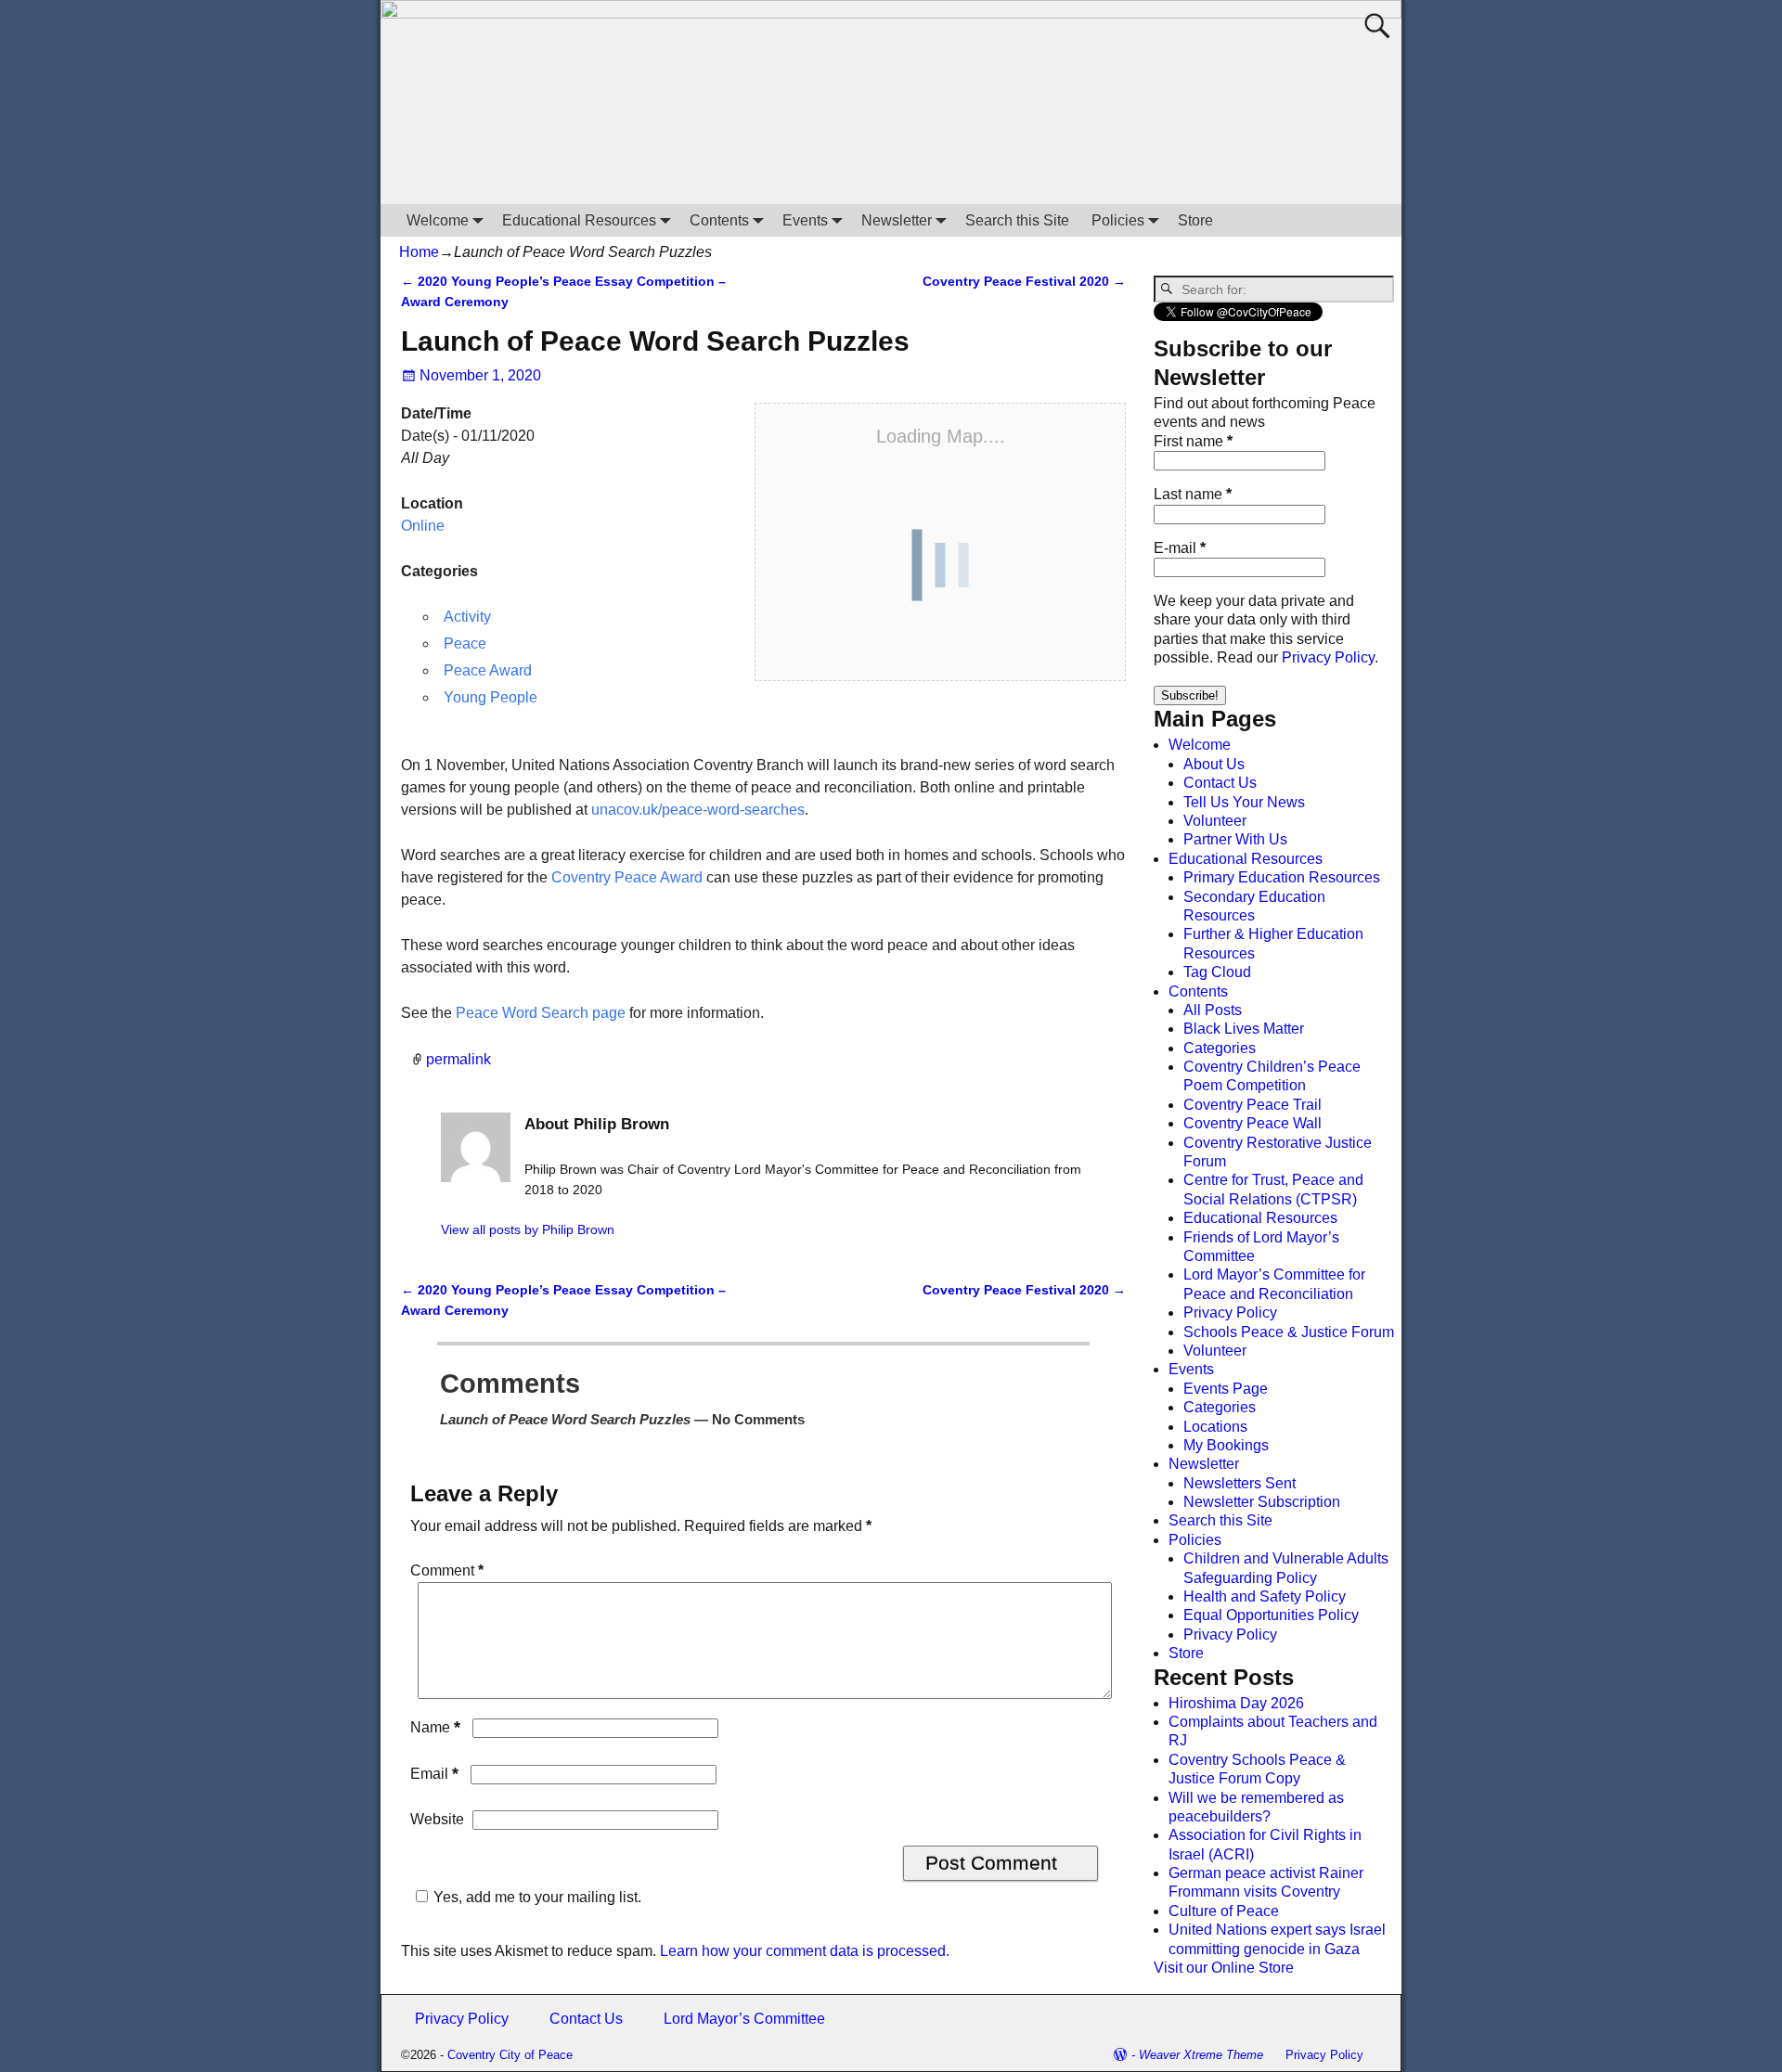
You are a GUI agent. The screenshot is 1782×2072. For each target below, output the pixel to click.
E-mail (1180, 548)
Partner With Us (1235, 839)
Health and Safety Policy (1265, 1596)
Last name (1193, 494)
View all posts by (528, 1229)
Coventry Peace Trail (1253, 1105)
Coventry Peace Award (627, 877)
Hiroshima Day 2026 (1236, 1703)
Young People (491, 697)
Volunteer (1215, 821)
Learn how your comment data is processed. (805, 1951)
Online (423, 526)
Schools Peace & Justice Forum (1289, 1332)
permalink (458, 1059)
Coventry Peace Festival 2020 (1024, 281)
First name (1193, 441)
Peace (465, 643)
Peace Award (488, 670)
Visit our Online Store (1224, 1968)
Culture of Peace (1224, 1911)
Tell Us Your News (1244, 802)
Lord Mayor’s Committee (744, 2019)
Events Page (1226, 1389)
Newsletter (897, 220)
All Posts (1213, 1010)
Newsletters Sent (1240, 1483)
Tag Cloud (1217, 972)
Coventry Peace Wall (1253, 1123)
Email (434, 1774)
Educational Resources (579, 220)
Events (805, 220)
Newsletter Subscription (1262, 1502)
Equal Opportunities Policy (1271, 1615)
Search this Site (1017, 220)
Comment (447, 1570)
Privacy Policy (1328, 657)
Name (435, 1727)
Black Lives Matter (1244, 1029)
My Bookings (1226, 1445)
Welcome (438, 220)
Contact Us (1220, 783)
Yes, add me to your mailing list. (537, 1897)
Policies (1118, 220)
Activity (467, 617)
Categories (1220, 1048)
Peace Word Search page (541, 1013)
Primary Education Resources (1282, 877)
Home (419, 252)
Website (437, 1819)
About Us (1214, 764)
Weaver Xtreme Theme (1201, 2055)
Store (1195, 220)
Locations (1215, 1427)
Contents (719, 220)
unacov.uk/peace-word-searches (698, 810)
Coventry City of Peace (510, 2055)
